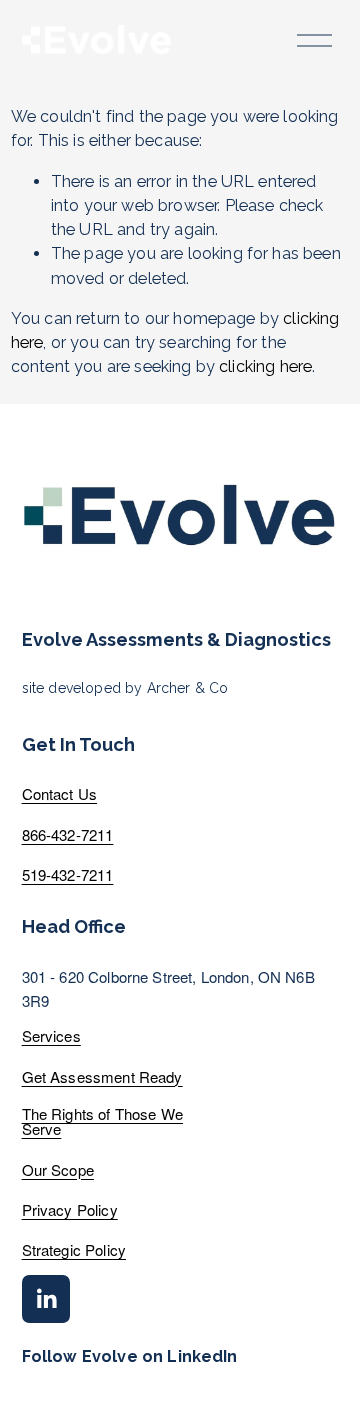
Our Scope (58, 1169)
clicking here (265, 366)
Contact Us (60, 793)
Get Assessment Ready (102, 1076)
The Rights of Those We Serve (102, 1121)
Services (51, 1035)
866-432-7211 (68, 834)
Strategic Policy (74, 1249)
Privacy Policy (70, 1209)
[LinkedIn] (46, 1299)
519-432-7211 (68, 874)
